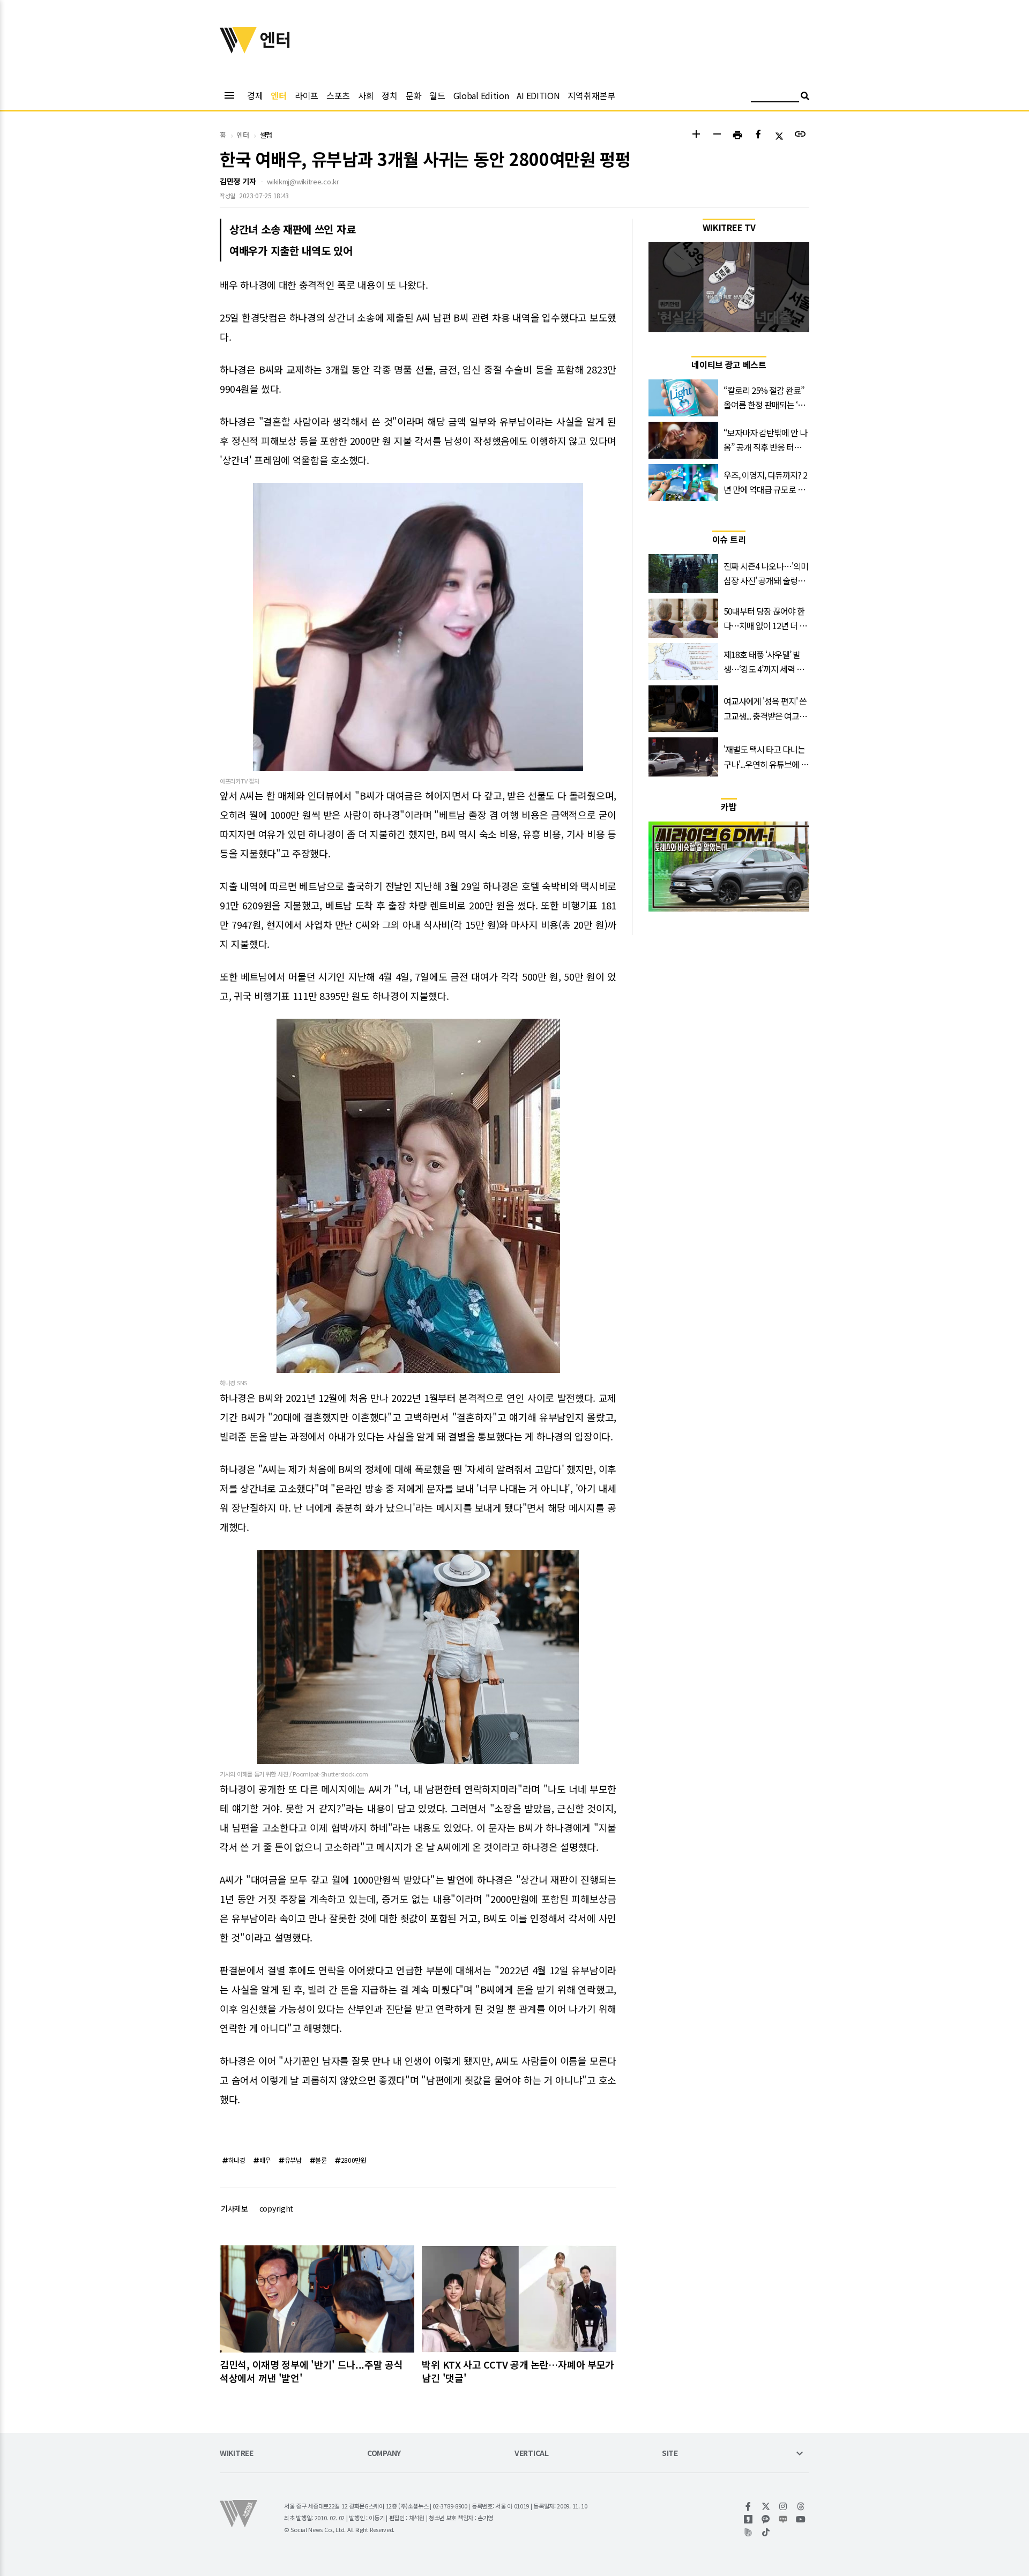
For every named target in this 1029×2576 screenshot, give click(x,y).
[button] (696, 135)
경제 (255, 95)
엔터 (278, 95)
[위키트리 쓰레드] (801, 2506)
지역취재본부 (591, 95)
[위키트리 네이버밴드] (748, 2532)
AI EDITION (538, 95)
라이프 (307, 95)
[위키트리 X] (766, 2506)
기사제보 (234, 2208)
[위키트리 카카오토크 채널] (766, 2519)
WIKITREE (237, 2454)
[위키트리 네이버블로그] (783, 2519)
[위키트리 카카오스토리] (748, 2519)
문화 (413, 95)
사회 (366, 95)
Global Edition (481, 95)
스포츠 (338, 95)
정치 (389, 95)
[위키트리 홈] (238, 50)
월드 (437, 95)
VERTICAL (532, 2454)
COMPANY (384, 2454)
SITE (670, 2454)
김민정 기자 (238, 181)
